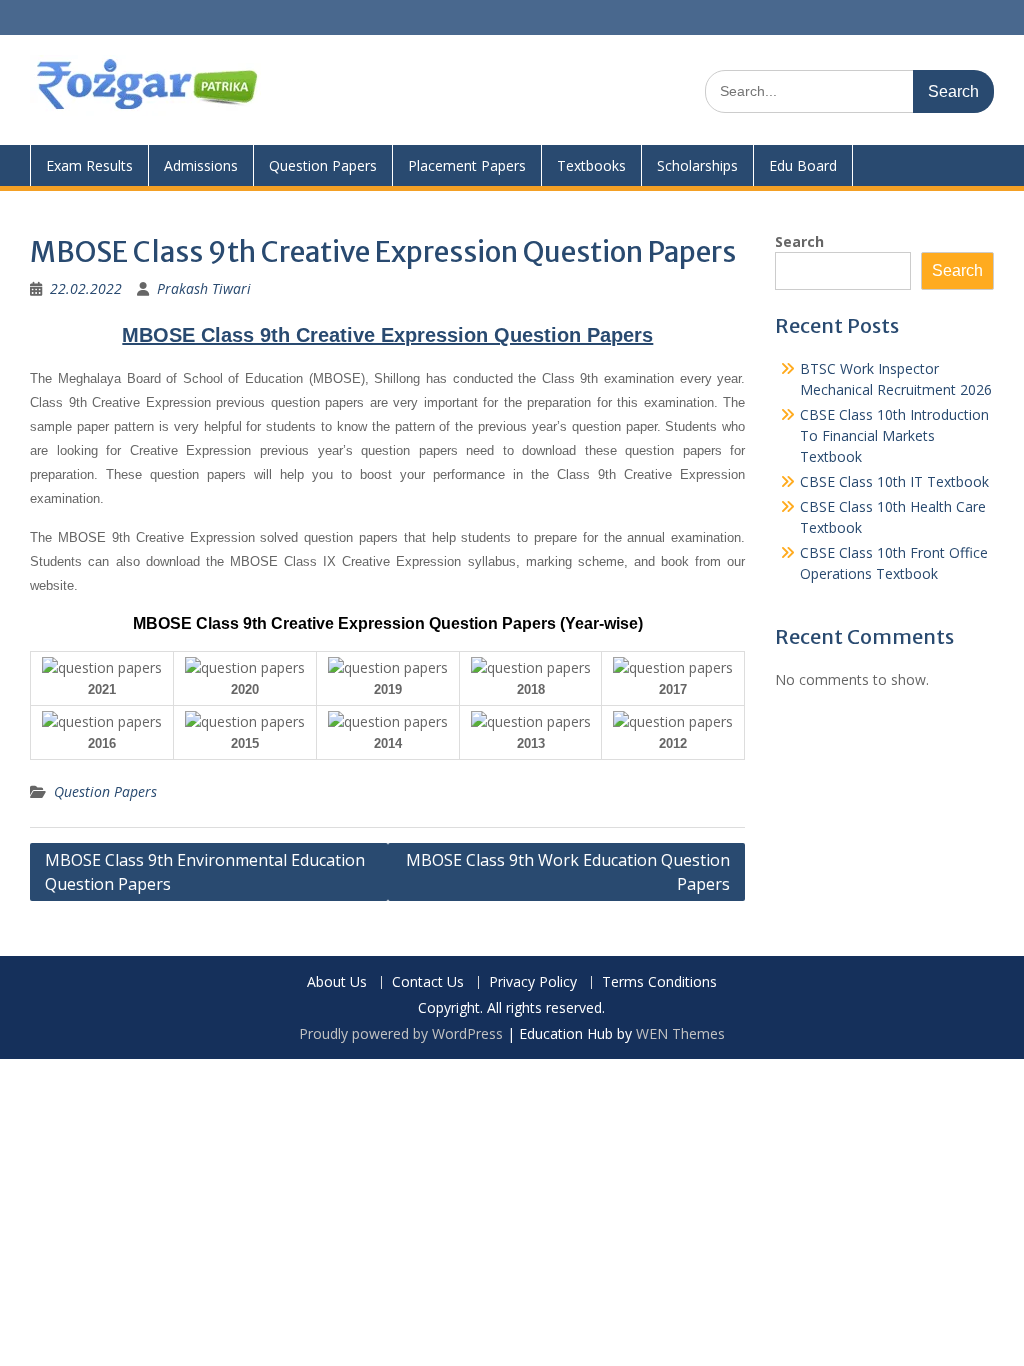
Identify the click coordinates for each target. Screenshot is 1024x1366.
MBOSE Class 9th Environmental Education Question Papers (205, 872)
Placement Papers (467, 165)
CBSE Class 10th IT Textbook (894, 481)
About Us (337, 982)
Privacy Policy (533, 982)
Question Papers (323, 165)
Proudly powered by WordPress (401, 1033)
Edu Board (803, 165)
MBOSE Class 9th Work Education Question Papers (568, 872)
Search (799, 241)
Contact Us (428, 982)
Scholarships (697, 165)
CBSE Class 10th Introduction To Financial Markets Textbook (894, 435)
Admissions (201, 165)
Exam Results (89, 165)
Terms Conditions (659, 982)
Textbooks (591, 165)
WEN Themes (680, 1033)
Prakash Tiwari (204, 288)
